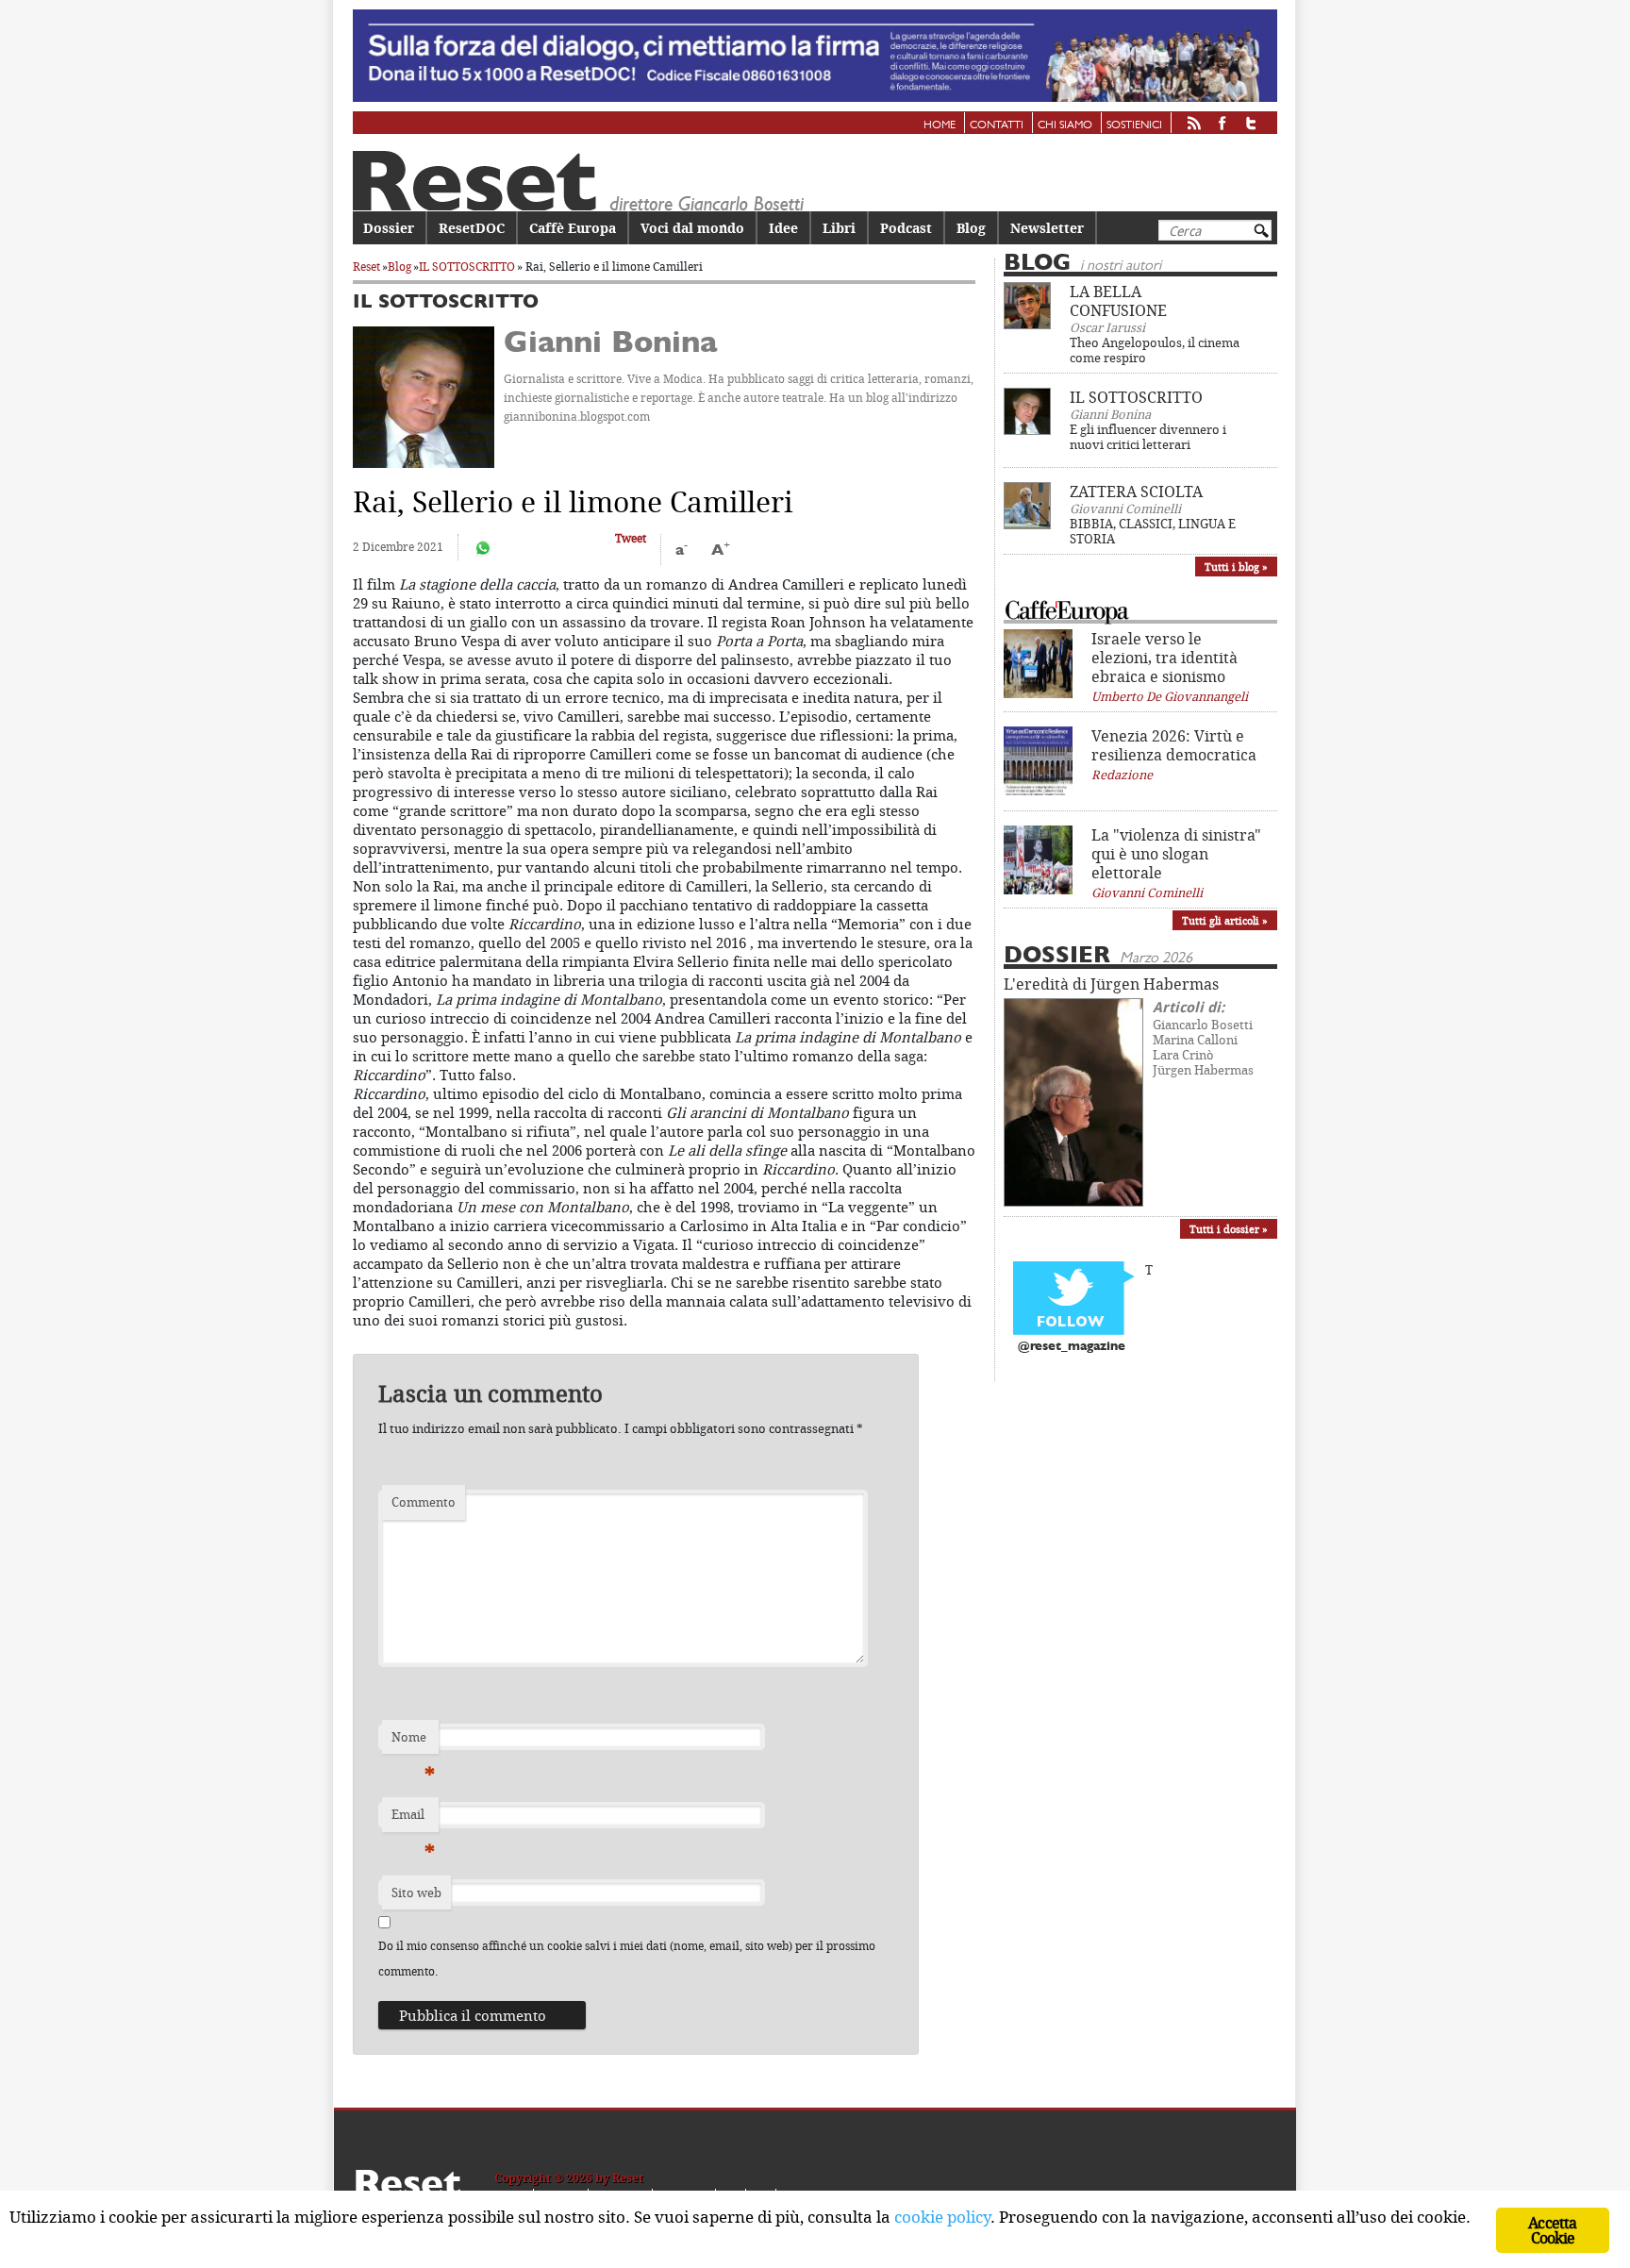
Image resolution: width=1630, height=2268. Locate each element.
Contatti (997, 125)
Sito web (416, 1893)
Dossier (389, 228)
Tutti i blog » (1236, 567)
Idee (783, 228)
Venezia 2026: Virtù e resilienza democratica (1174, 745)
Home (940, 125)
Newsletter (1047, 228)
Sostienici (1134, 125)
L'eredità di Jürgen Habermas (1111, 984)
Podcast (906, 228)
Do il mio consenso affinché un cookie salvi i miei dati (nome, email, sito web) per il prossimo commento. (627, 1958)
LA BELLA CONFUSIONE (1118, 301)
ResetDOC (472, 228)
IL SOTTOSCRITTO (467, 267)
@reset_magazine (1072, 1347)
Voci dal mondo (692, 228)
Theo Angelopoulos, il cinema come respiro (1155, 350)
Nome (413, 1742)
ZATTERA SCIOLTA (1136, 492)
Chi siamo (1065, 125)
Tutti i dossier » (1229, 1229)
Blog (971, 228)
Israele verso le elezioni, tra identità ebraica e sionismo (1164, 658)
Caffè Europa (573, 228)
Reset (366, 267)
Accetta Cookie (1552, 2230)
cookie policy (942, 2217)
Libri (839, 228)
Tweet (631, 538)
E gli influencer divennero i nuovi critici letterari (1148, 437)
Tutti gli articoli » (1225, 920)
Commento (424, 1502)
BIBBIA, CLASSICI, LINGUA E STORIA (1153, 531)
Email (413, 1819)
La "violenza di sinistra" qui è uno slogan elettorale (1176, 854)
